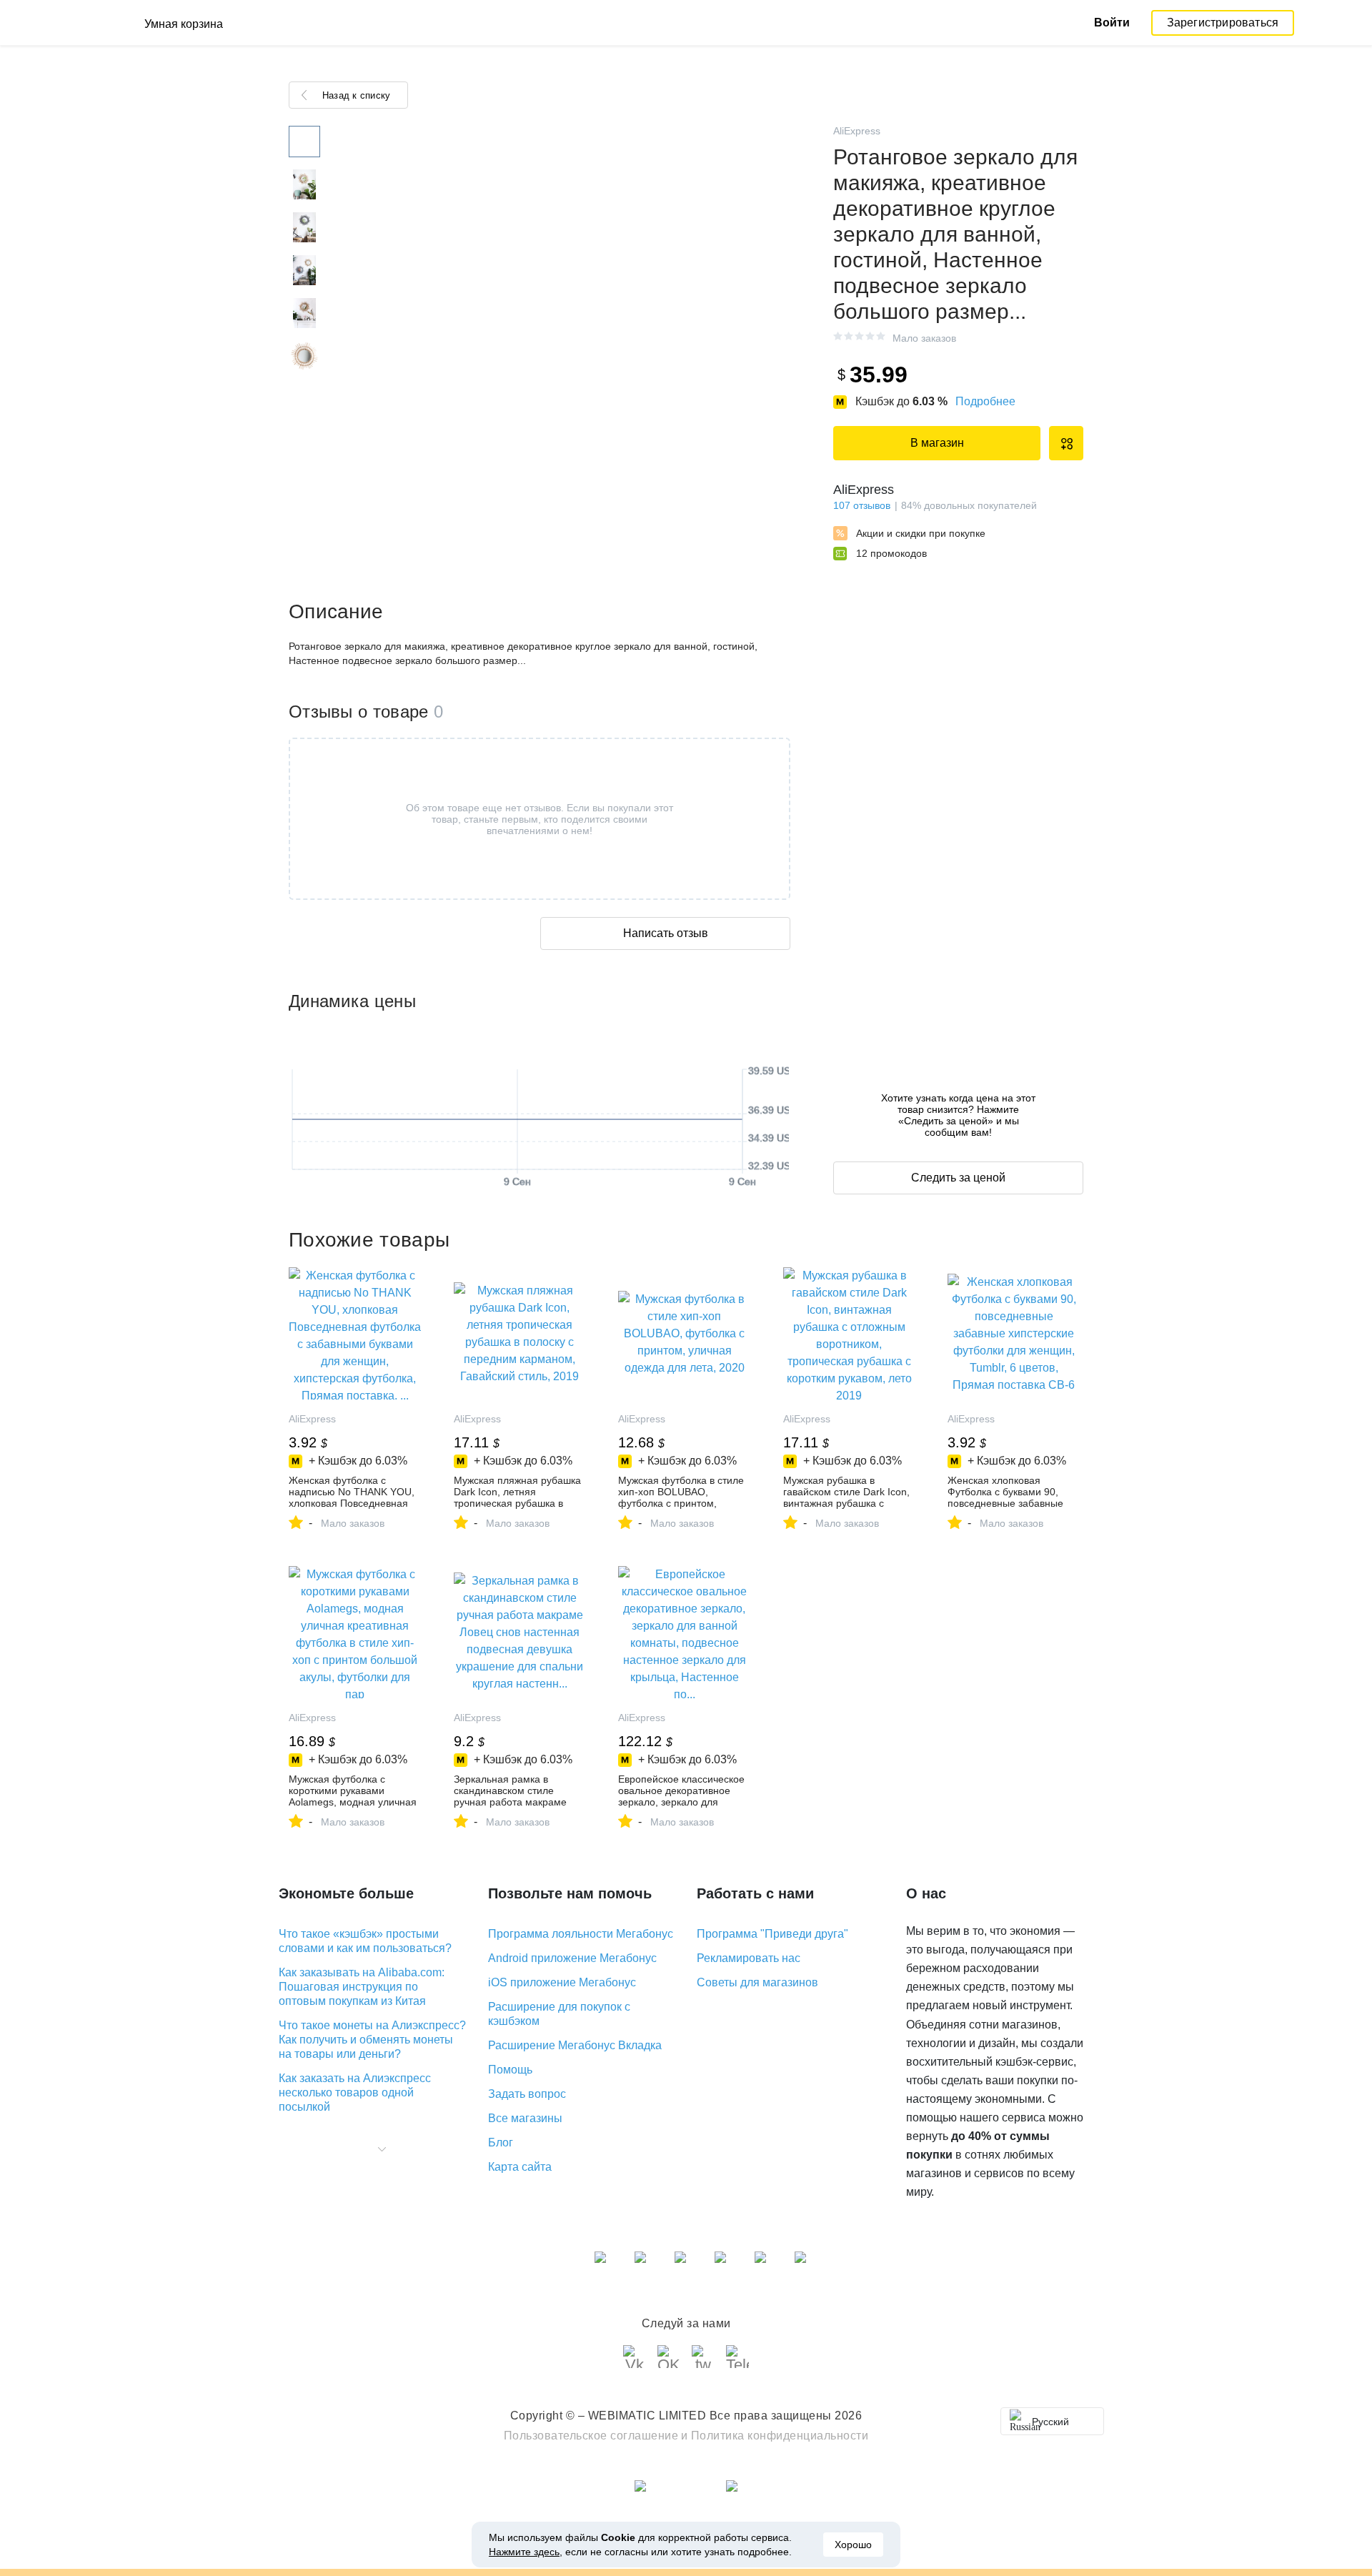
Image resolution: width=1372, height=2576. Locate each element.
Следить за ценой (958, 1178)
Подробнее (985, 401)
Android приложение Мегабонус (572, 1958)
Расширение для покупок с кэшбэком (559, 2014)
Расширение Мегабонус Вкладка (575, 2045)
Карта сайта (520, 2167)
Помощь (510, 2070)
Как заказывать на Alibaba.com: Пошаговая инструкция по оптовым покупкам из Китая (362, 1987)
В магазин (937, 443)
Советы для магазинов (757, 1982)
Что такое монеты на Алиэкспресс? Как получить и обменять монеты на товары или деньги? (372, 2040)
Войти (1112, 23)
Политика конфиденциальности (780, 2436)
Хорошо (853, 2545)
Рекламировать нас (749, 1958)
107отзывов (862, 505)
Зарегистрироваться (1223, 23)
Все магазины (525, 2118)
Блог (501, 2142)
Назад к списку (356, 95)
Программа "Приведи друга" (772, 1934)
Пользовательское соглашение (591, 2436)
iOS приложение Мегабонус (562, 1982)
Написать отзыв (666, 933)
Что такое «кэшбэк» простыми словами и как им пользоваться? (365, 1941)
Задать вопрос (527, 2094)
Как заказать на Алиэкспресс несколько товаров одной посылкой (355, 2092)
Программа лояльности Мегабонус (581, 1934)
